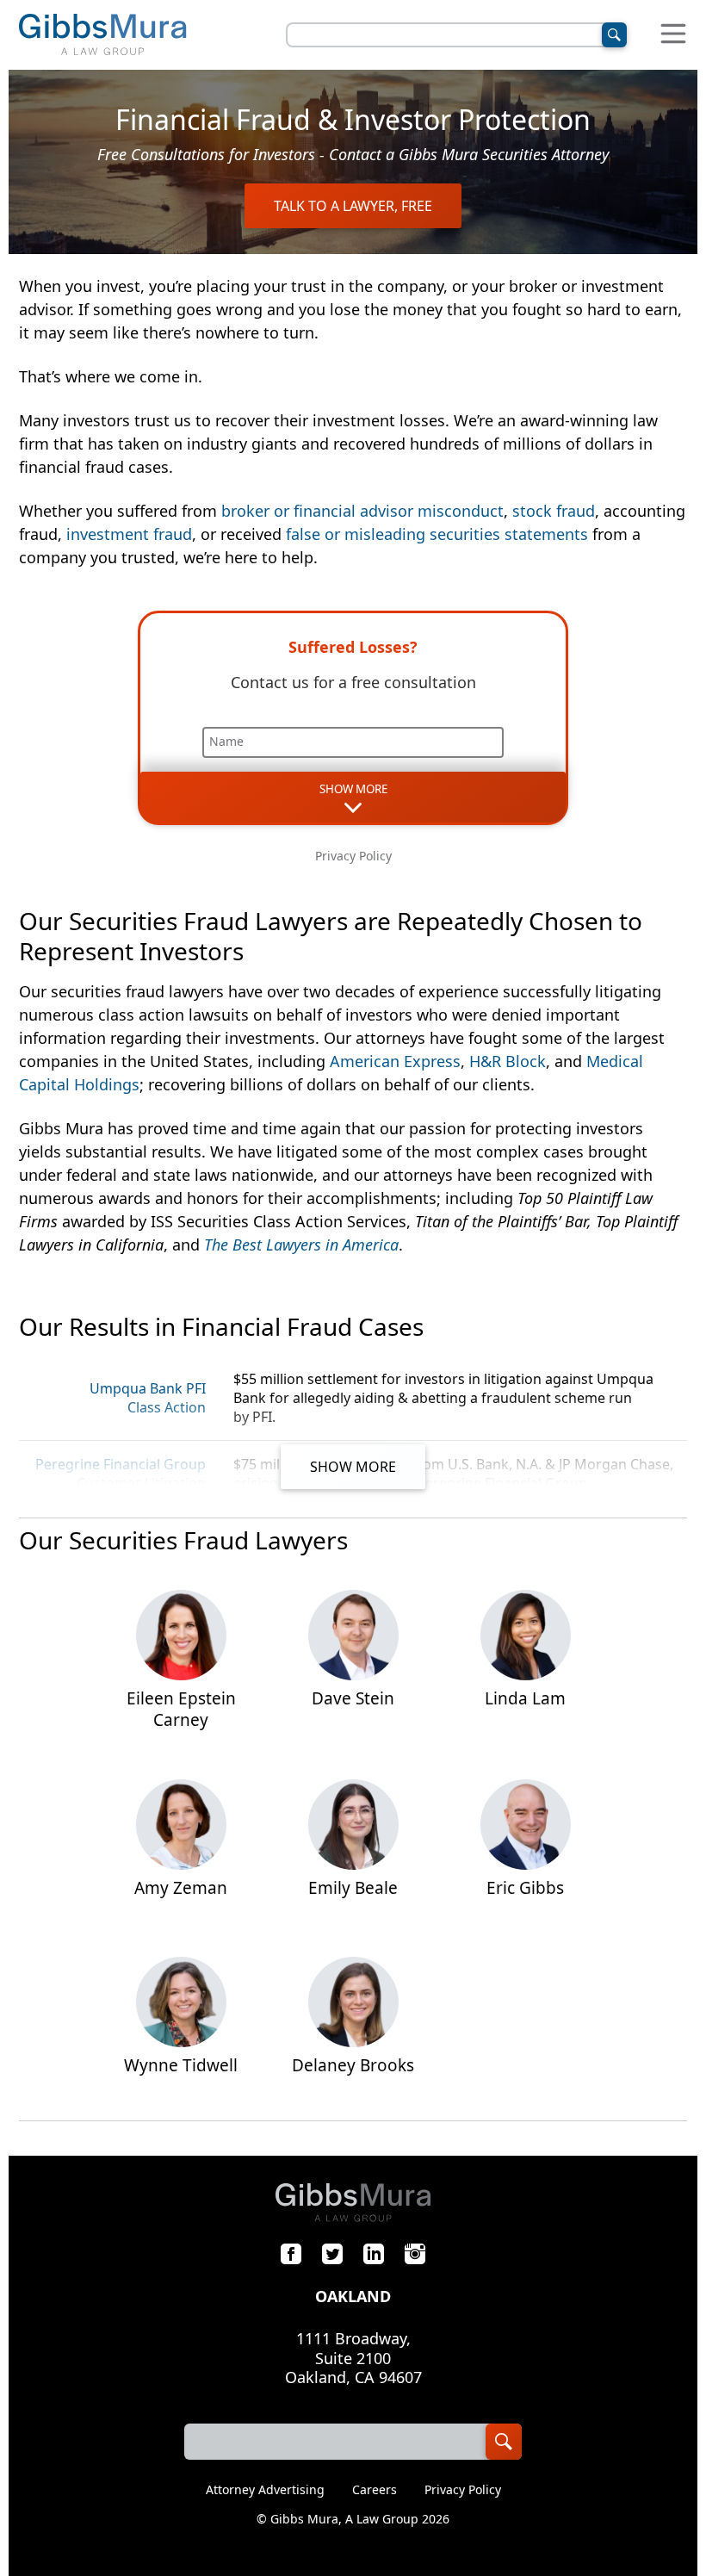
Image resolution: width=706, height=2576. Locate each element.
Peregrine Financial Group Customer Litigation (121, 1474)
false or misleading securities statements (437, 534)
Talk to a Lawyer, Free (353, 206)
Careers (375, 2490)
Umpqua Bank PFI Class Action (148, 1398)
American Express (395, 1061)
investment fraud (129, 534)
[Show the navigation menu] (673, 35)
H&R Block (508, 1061)
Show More (353, 1467)
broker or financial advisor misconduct (362, 511)
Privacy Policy (353, 856)
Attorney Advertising (265, 2490)
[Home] (102, 35)
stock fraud (554, 511)
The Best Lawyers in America (301, 1245)
